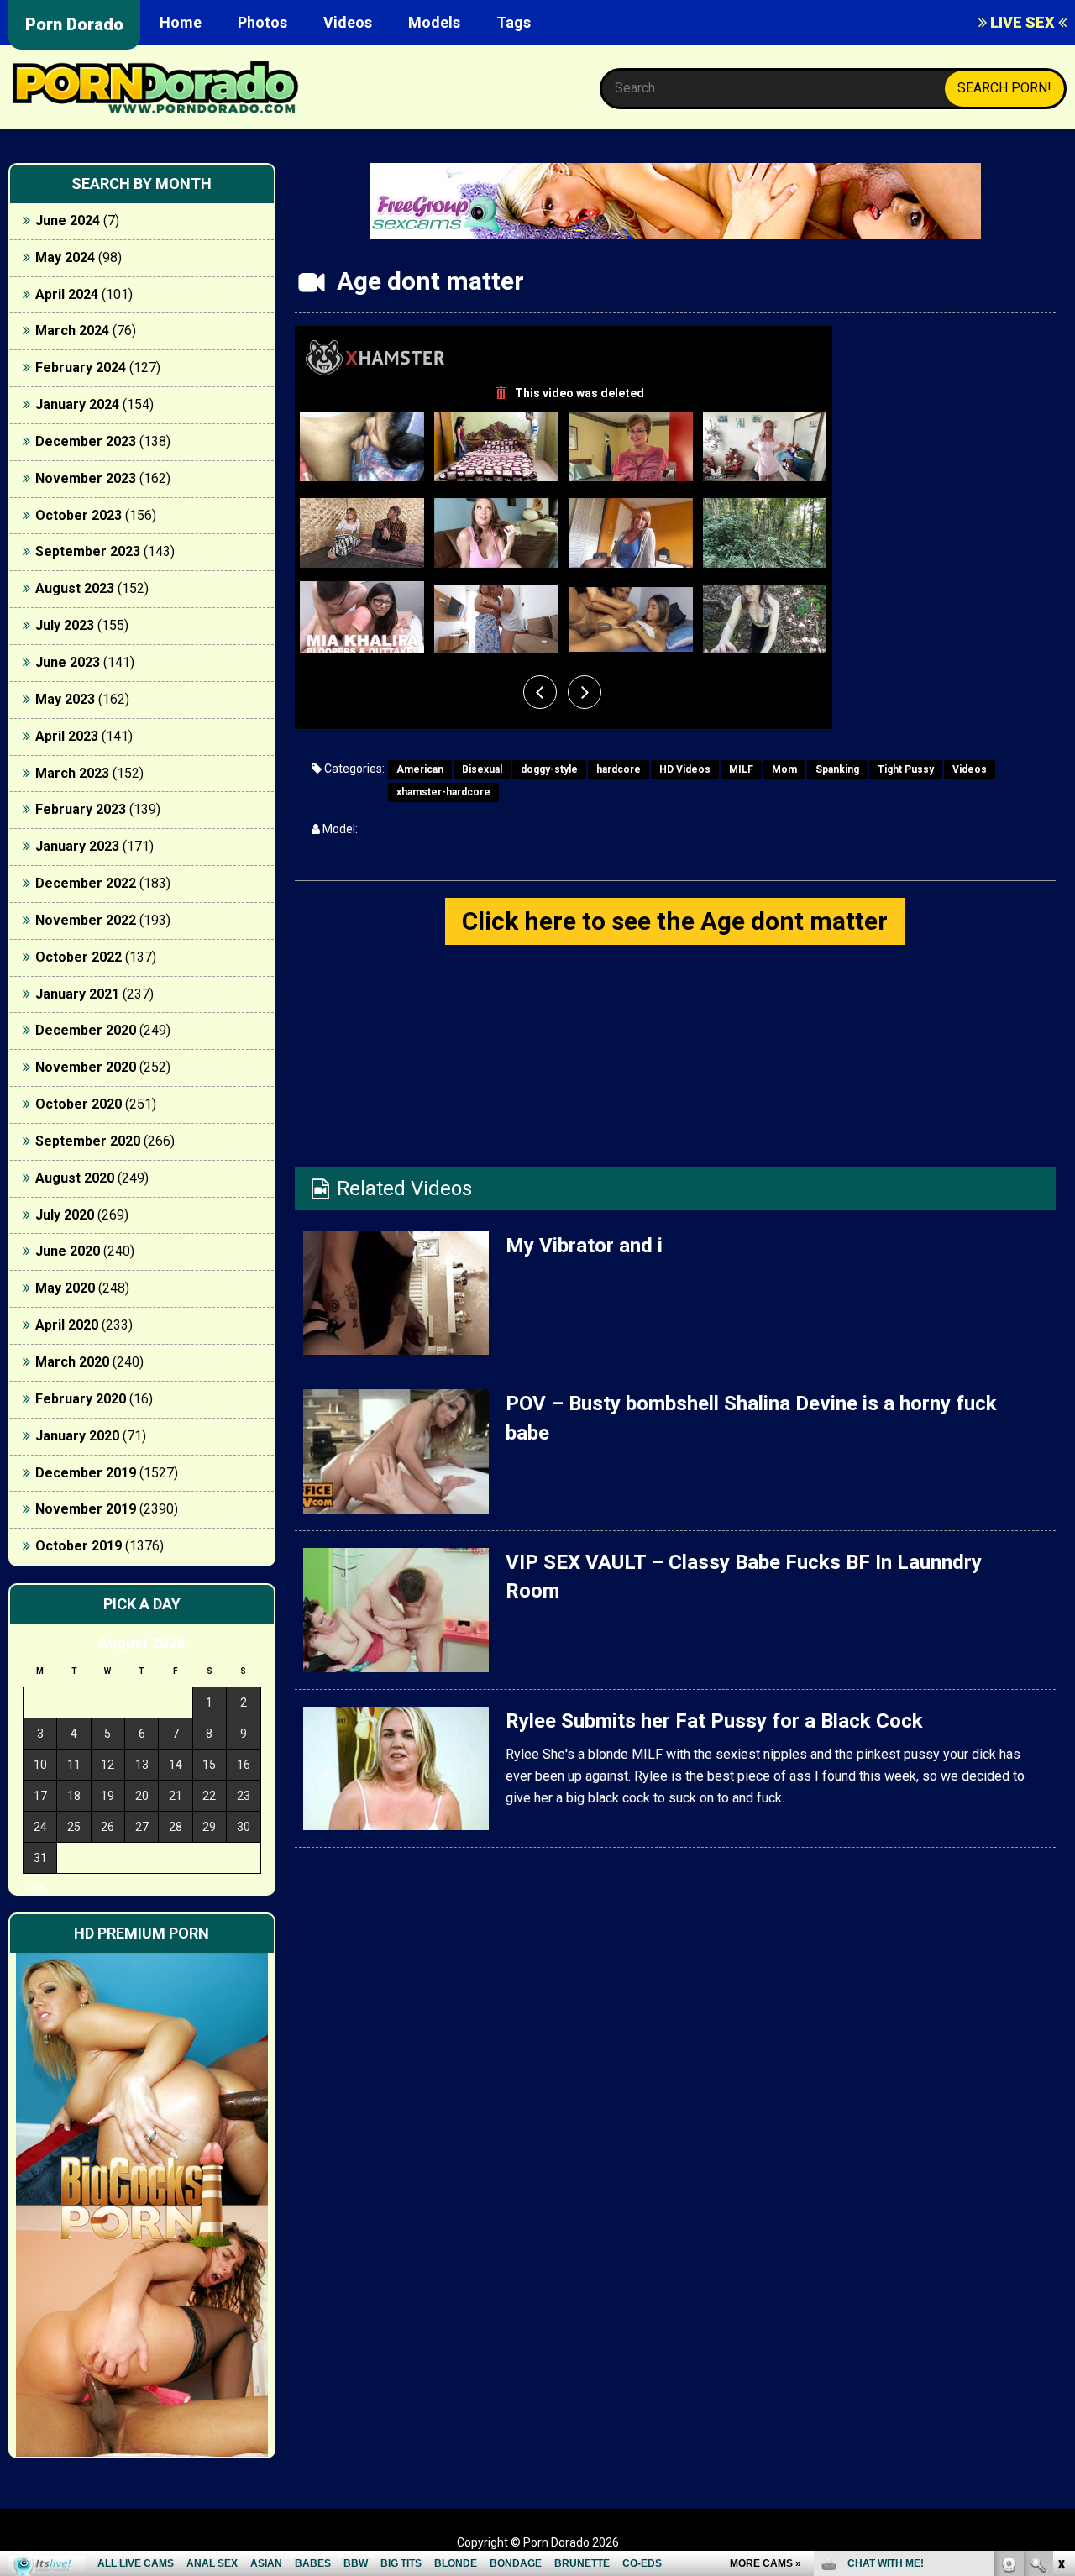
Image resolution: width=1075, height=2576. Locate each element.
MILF (741, 769)
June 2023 (68, 662)
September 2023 (88, 551)
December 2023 (86, 441)
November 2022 (86, 920)
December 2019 (86, 1473)
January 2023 (77, 846)
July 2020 (65, 1215)
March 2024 (72, 331)
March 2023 (72, 773)
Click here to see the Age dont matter (675, 921)
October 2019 (79, 1546)
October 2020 (79, 1104)
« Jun (35, 1888)
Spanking (837, 769)
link (1060, 2314)
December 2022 (86, 883)
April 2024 (67, 294)
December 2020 (86, 1030)
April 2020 (67, 1325)
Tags (514, 22)
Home (181, 22)
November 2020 (86, 1067)
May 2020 (65, 1288)
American (420, 769)
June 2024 (68, 220)
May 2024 (65, 257)
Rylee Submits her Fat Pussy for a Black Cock (714, 1721)
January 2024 (77, 404)
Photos (262, 22)
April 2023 (67, 736)
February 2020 (81, 1399)
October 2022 (79, 957)
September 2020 (88, 1141)
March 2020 (72, 1362)
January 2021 (77, 994)
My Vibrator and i (584, 1246)
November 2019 (86, 1509)
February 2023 (81, 809)
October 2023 (79, 515)
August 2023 (75, 588)
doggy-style (549, 769)
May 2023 (65, 699)
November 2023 (86, 478)
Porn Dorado (74, 24)
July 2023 (65, 625)
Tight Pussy (906, 769)
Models (434, 22)
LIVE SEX (1023, 22)
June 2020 (68, 1251)
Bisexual (482, 769)
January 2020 (77, 1436)
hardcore (619, 769)
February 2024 (81, 367)
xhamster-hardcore (443, 792)
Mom (784, 769)
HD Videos (685, 769)
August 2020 (75, 1178)
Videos (348, 22)
